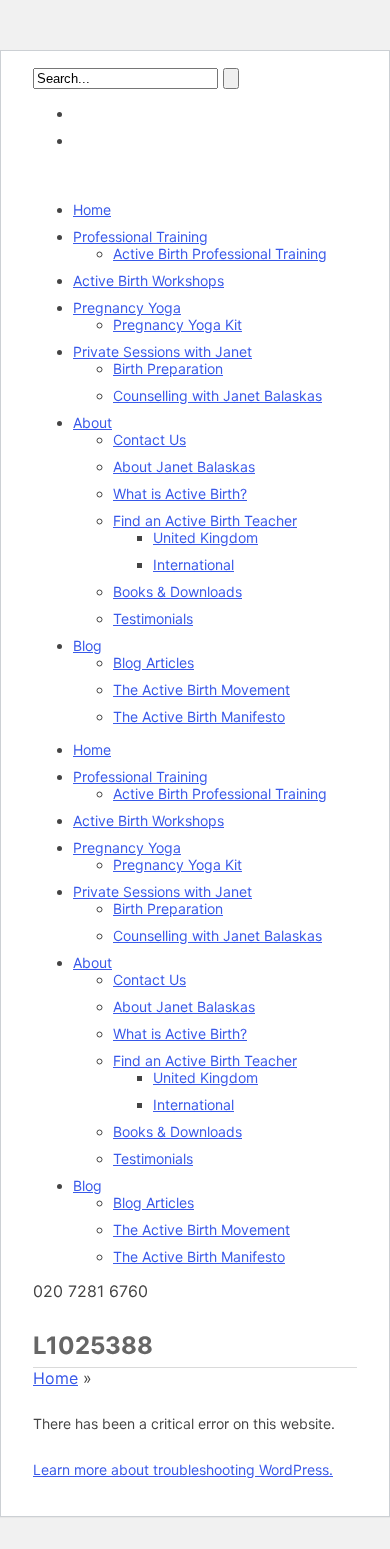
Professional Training (140, 236)
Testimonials (153, 618)
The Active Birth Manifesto (199, 716)
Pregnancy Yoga (127, 307)
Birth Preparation (168, 368)
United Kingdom (205, 537)
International (193, 564)
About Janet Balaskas (184, 466)
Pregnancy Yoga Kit (177, 324)
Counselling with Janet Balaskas (217, 395)
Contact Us (149, 439)
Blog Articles (153, 662)
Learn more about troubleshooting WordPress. (183, 1469)
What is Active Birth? (180, 493)
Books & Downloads (177, 591)
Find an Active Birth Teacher (205, 520)
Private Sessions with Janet (162, 351)
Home (92, 209)
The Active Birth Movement (201, 689)
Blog (87, 645)
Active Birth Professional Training (220, 253)
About (92, 422)
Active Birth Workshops (148, 280)
